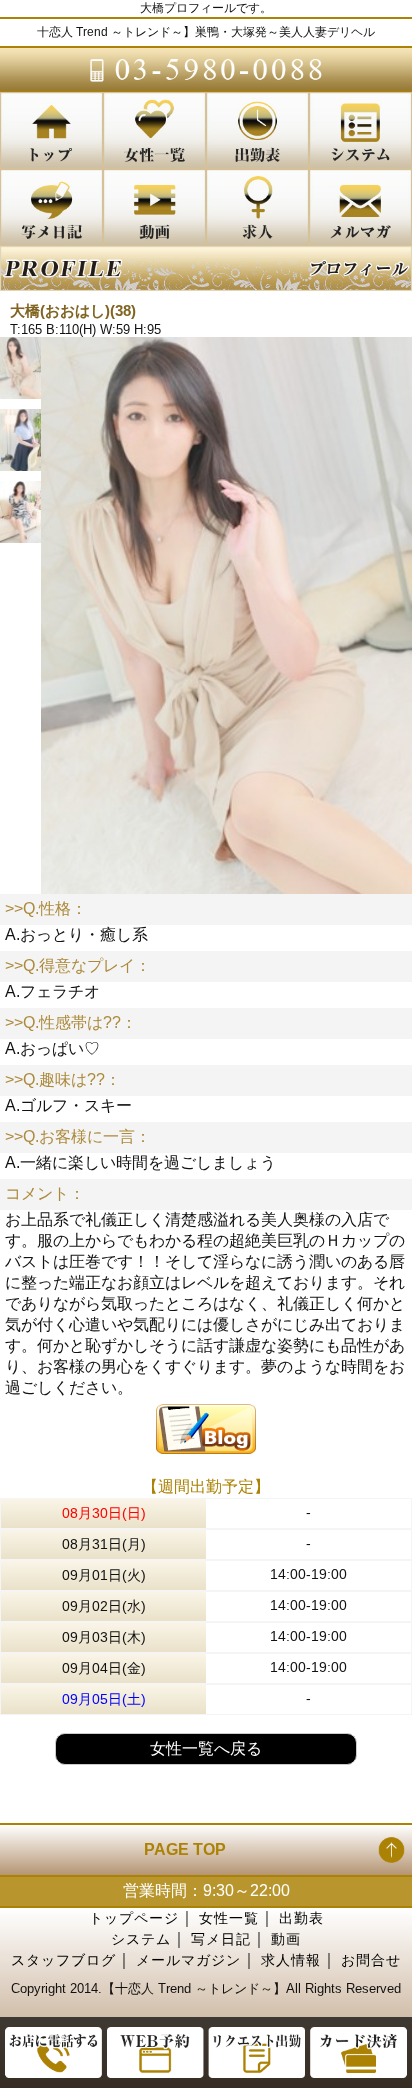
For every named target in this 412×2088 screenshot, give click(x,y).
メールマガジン (188, 1960)
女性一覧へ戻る (206, 1748)
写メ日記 (221, 1939)
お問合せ (371, 1960)
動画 (286, 1939)
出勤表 (301, 1918)
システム (141, 1939)
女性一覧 (229, 1918)
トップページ (134, 1918)
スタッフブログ (63, 1960)
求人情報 (291, 1960)
